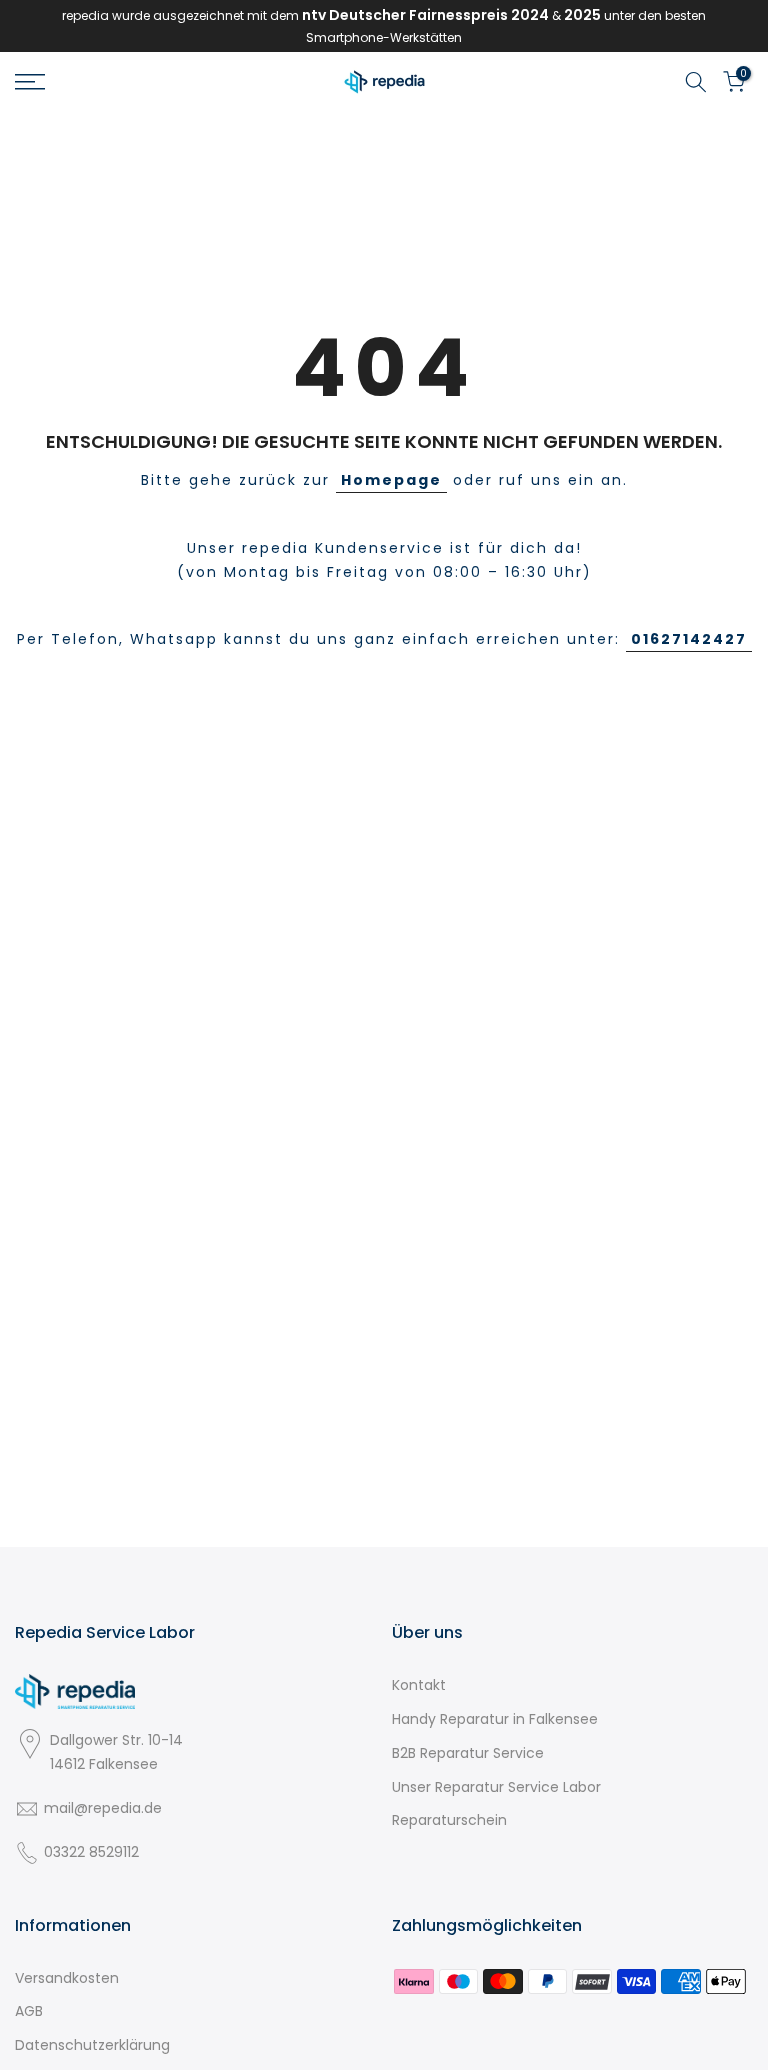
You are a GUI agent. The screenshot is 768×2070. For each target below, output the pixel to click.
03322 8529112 (91, 1852)
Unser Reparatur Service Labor (496, 1787)
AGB (29, 2011)
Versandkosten (67, 1978)
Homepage (391, 480)
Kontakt (419, 1685)
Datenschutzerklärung (92, 2045)
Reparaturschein (449, 1820)
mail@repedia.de (103, 1808)
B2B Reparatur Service (468, 1753)
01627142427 (689, 639)
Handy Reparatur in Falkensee (495, 1719)
